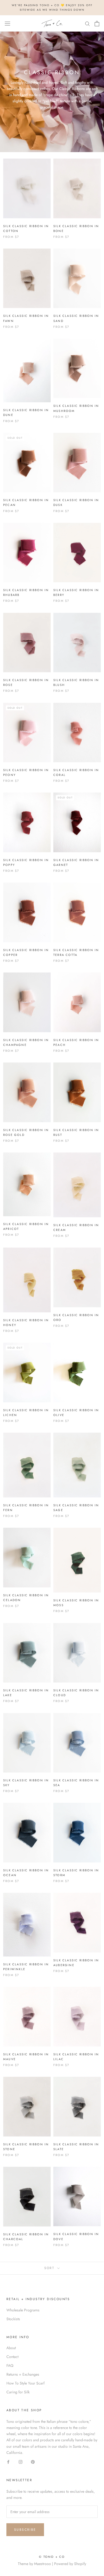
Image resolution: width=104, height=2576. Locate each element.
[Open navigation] (7, 24)
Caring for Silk (18, 2392)
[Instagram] (21, 2462)
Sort (50, 2268)
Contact (12, 2357)
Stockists (13, 2319)
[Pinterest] (33, 2462)
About (11, 2348)
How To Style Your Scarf (25, 2383)
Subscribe (25, 2530)
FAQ (10, 2365)
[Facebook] (8, 2462)
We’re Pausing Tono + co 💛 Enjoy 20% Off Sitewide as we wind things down (52, 7)
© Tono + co (52, 2557)
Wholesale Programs (23, 2310)
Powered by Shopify (70, 2564)
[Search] (87, 23)
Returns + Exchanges (23, 2374)
